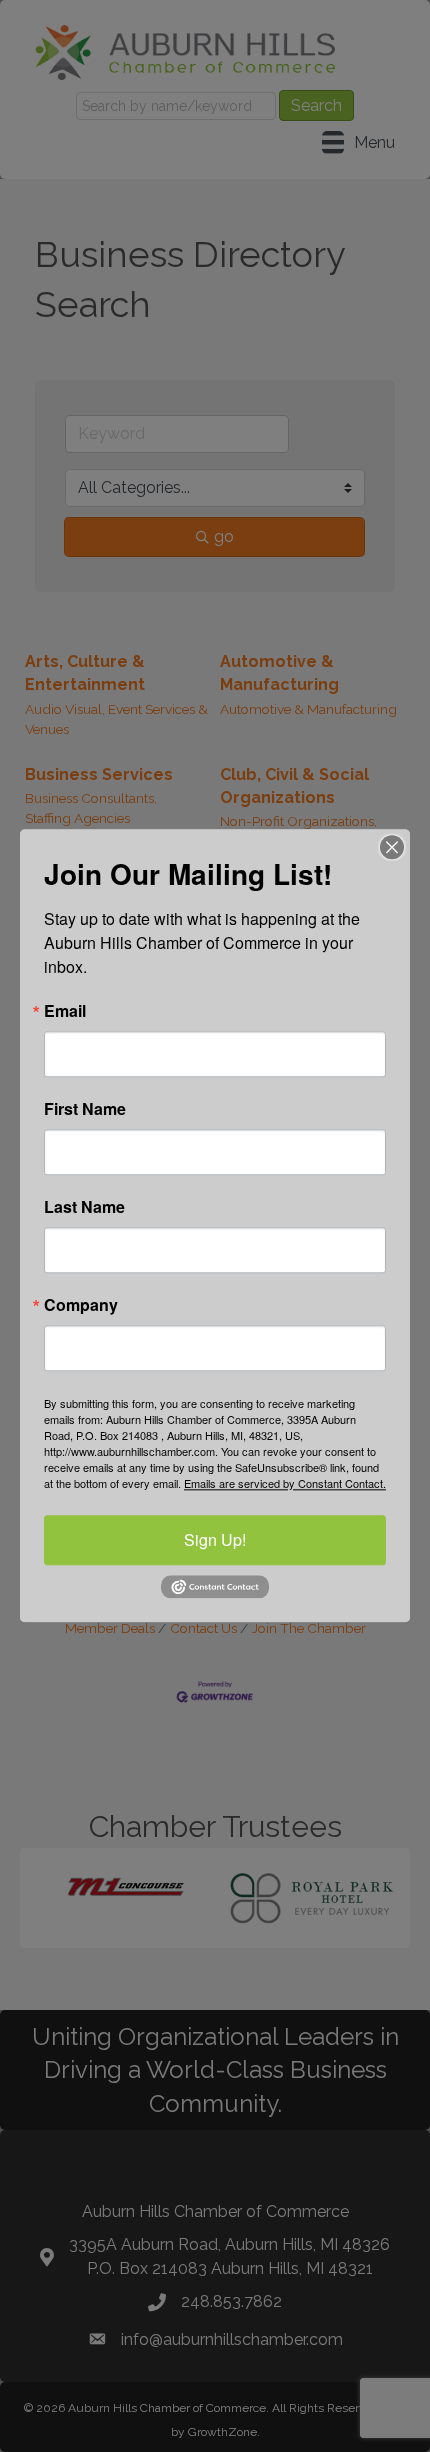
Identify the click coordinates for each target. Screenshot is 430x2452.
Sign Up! (215, 1539)
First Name (85, 1109)
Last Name (84, 1207)
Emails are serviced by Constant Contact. (285, 1483)
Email (65, 1011)
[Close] (392, 847)
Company (81, 1305)
